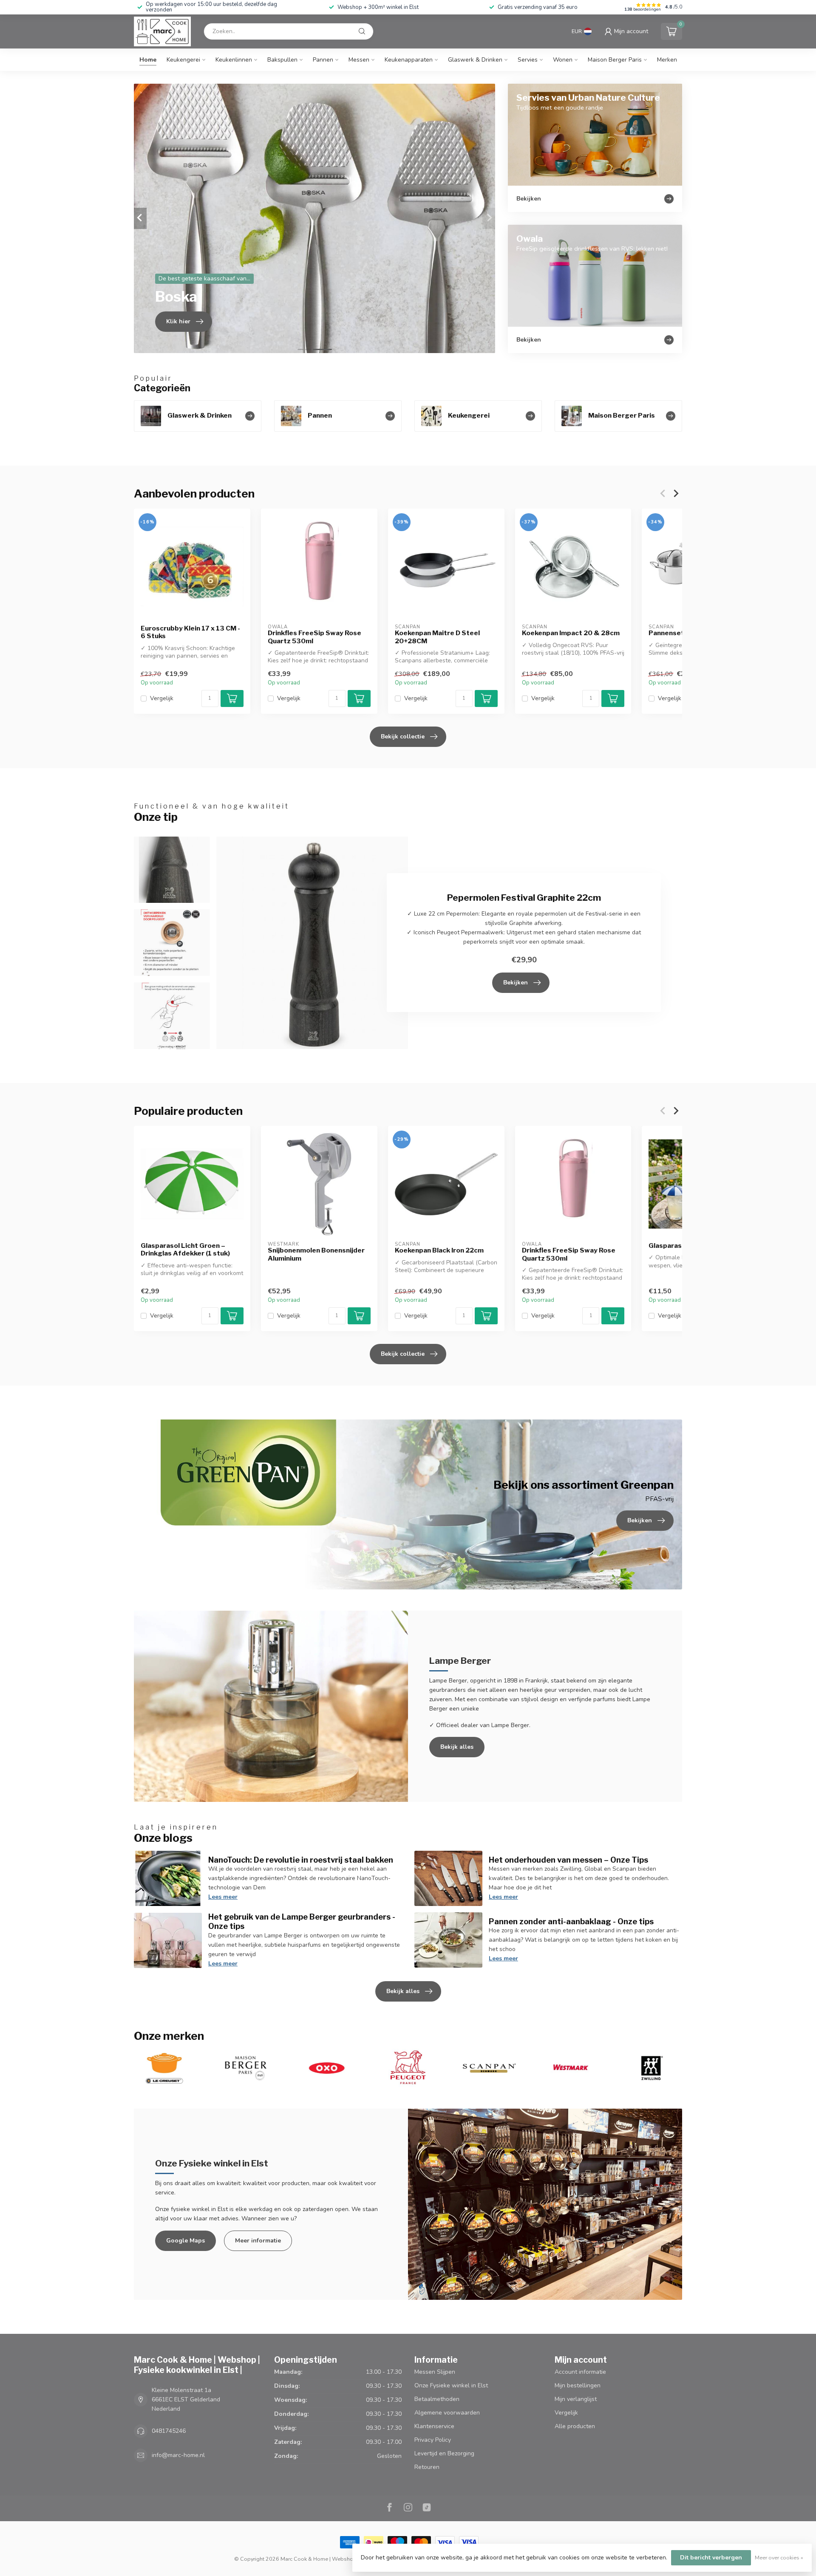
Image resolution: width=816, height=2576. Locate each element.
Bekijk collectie (403, 737)
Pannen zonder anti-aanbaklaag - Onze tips (571, 1921)
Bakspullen (282, 60)
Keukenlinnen (234, 60)
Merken (667, 60)
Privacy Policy (433, 2440)
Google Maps (186, 2241)
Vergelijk (162, 698)
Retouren (427, 2467)
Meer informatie (258, 2241)
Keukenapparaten (409, 60)
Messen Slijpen (435, 2372)
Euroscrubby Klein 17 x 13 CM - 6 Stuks (190, 632)
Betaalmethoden (437, 2399)
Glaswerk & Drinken (475, 60)
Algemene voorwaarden (447, 2413)
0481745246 (169, 2431)
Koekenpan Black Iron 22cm (439, 1250)
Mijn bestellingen (578, 2385)
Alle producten (575, 2426)
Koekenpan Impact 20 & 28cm (571, 633)
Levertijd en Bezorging (444, 2453)
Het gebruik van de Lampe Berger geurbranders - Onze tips (302, 1921)
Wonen (563, 60)
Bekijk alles (457, 1747)
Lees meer (223, 1897)
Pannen (323, 60)
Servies (528, 60)
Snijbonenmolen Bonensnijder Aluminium (316, 1254)
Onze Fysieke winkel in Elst (451, 2385)
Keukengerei (183, 60)
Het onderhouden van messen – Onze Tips (568, 1860)
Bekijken (516, 983)
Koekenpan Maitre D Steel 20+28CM (437, 637)
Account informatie (580, 2372)
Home (148, 60)
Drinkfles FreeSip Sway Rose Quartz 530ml (314, 637)
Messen (359, 60)
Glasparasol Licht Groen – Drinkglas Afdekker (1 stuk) (185, 1250)
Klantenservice (434, 2426)
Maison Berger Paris (615, 60)
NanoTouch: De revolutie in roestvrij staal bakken (301, 1860)
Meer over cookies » (779, 2558)
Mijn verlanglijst (576, 2399)
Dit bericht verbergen (711, 2558)
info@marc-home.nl (178, 2455)
